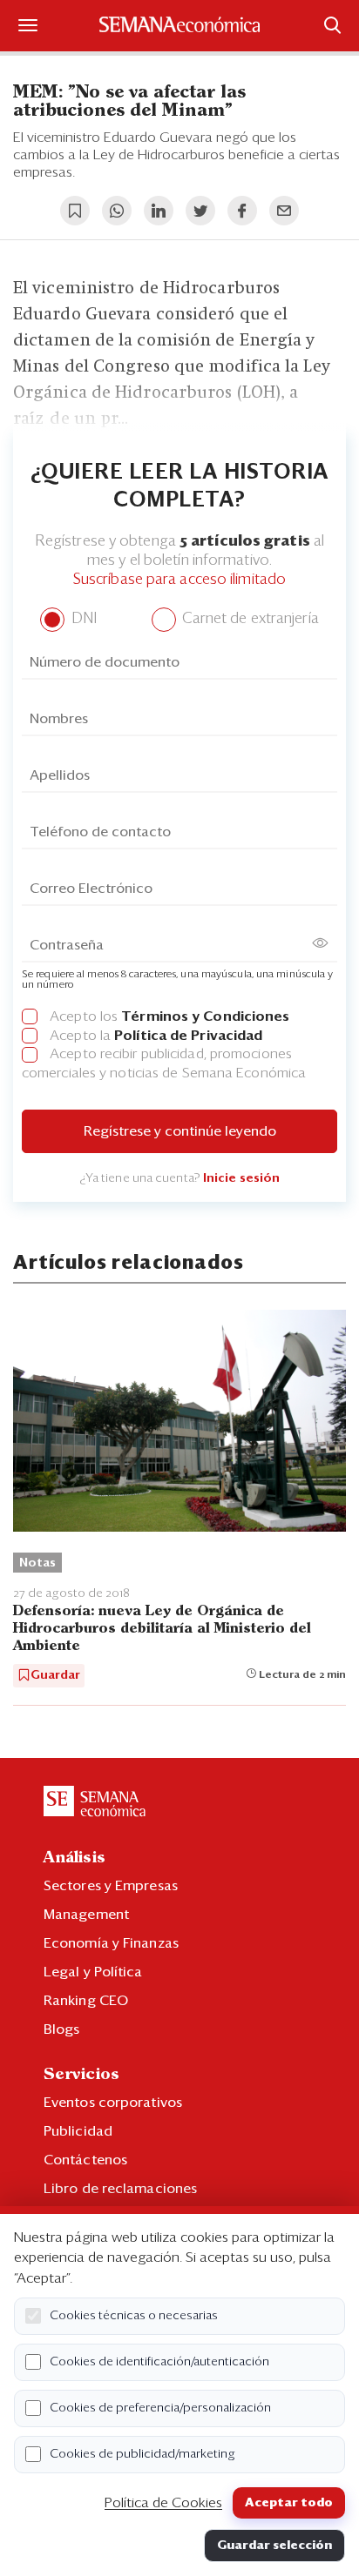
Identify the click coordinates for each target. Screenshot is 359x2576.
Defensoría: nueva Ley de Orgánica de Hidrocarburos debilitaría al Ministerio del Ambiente (162, 1629)
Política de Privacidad (188, 1036)
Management (86, 1915)
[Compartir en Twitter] (200, 211)
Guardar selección (274, 2546)
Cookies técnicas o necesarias (134, 2316)
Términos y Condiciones (205, 1016)
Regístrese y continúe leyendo (180, 1131)
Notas (37, 1563)
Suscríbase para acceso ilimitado (179, 580)
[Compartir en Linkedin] (159, 211)
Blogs (62, 2029)
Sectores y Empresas (111, 1886)
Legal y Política (93, 1972)
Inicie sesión (241, 1178)
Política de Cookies (163, 2503)
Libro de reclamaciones (120, 2189)
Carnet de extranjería (249, 619)
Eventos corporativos (113, 2103)
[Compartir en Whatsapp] (117, 211)
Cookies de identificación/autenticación (159, 2362)
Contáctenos (85, 2160)
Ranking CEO (86, 2001)
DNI (81, 619)
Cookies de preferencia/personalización (160, 2408)
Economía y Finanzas (111, 1943)
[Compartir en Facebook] (242, 211)
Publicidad (78, 2131)
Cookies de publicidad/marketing (142, 2454)
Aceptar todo (289, 2503)
